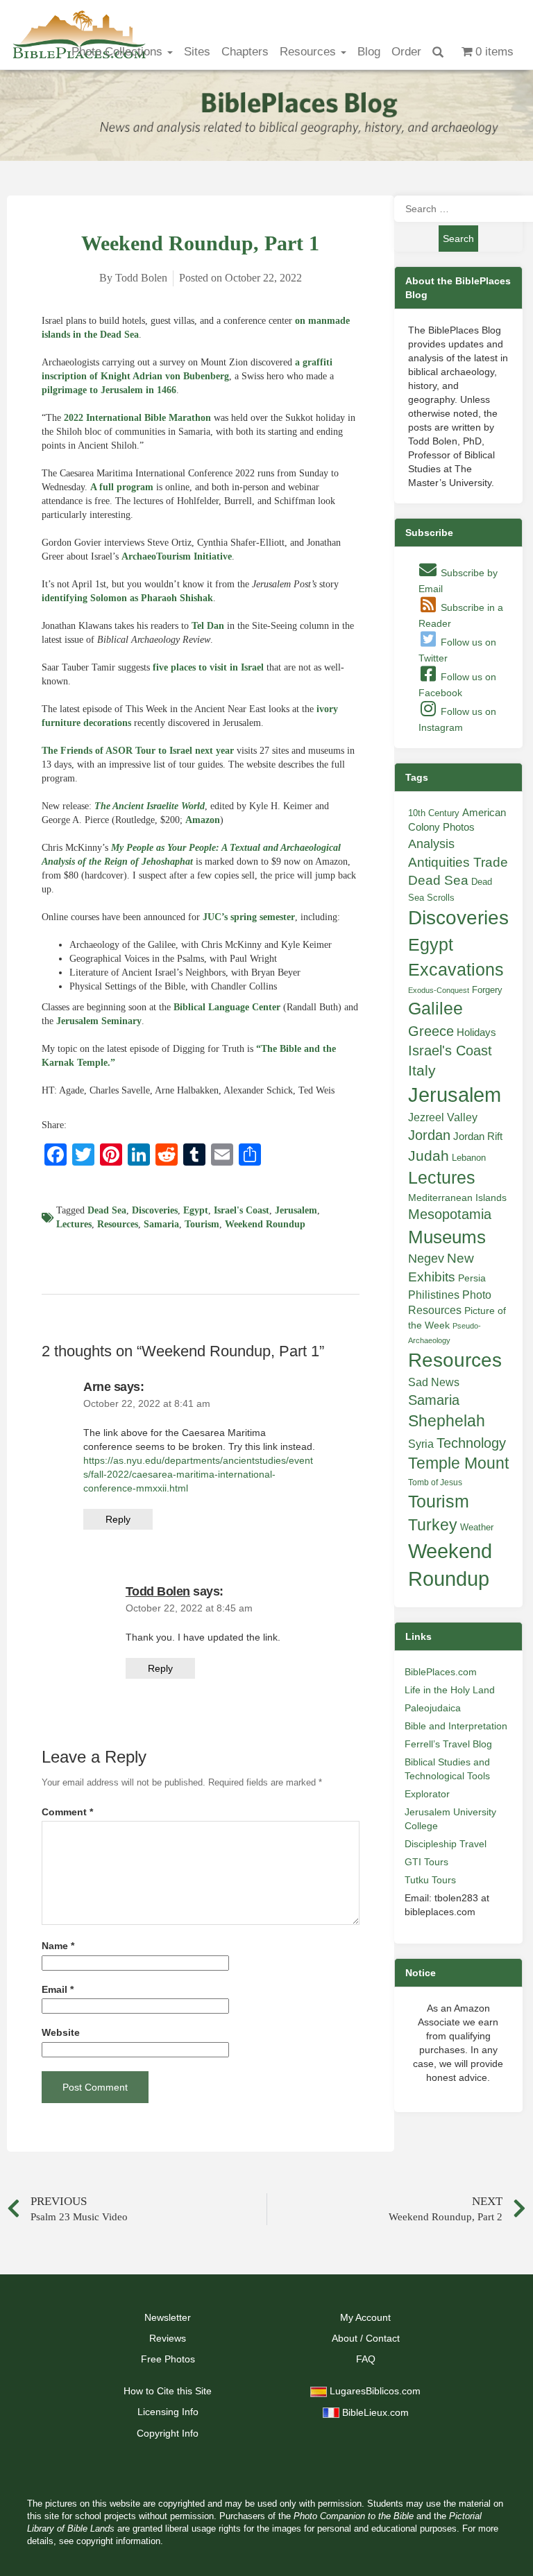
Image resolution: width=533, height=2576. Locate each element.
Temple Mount (458, 1463)
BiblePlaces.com (441, 1672)
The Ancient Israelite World (150, 806)
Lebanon (469, 1158)
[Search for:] (458, 209)
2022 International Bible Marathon (137, 418)
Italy (422, 1070)
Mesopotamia (450, 1214)
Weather (477, 1527)
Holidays (476, 1032)
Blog (369, 52)
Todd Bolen (158, 1591)
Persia (472, 1278)
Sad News (434, 1382)
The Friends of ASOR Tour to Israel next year (138, 751)
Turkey (433, 1525)
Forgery (487, 990)
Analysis (431, 844)
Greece (431, 1031)
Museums (447, 1237)
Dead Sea (107, 1210)
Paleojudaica (433, 1708)
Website (61, 2033)
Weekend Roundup (265, 1224)
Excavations (456, 969)
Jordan (429, 1135)
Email (58, 1990)
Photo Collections (119, 52)
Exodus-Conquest (439, 990)
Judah (429, 1156)
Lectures (74, 1224)
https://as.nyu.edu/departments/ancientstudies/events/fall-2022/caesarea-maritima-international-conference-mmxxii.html (198, 1474)
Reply (118, 1519)
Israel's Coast (242, 1210)
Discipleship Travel (446, 1844)
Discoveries (155, 1210)
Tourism (202, 1224)
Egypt (196, 1210)
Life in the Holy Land (450, 1690)
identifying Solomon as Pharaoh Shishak (127, 598)
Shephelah (447, 1421)
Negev (426, 1259)
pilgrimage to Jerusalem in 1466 (109, 390)
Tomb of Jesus (435, 1483)
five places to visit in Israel (208, 667)
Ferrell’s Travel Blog (448, 1744)
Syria (421, 1444)
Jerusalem (296, 1210)
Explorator (427, 1794)
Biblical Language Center (227, 1007)
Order (406, 52)
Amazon (203, 820)
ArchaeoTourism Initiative (177, 556)
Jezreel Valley (443, 1117)
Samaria (161, 1224)
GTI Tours (426, 1862)
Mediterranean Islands (457, 1198)
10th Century (434, 813)
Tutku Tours (430, 1880)
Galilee (435, 1009)
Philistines (434, 1295)
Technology (471, 1443)
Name (58, 1946)
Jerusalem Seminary (99, 1021)
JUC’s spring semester (249, 917)
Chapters (245, 52)
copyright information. (120, 2541)
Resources (310, 52)
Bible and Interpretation (456, 1726)
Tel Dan (208, 626)
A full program (122, 487)
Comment (67, 1812)
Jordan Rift (478, 1136)
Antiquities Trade (458, 862)
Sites (197, 52)
